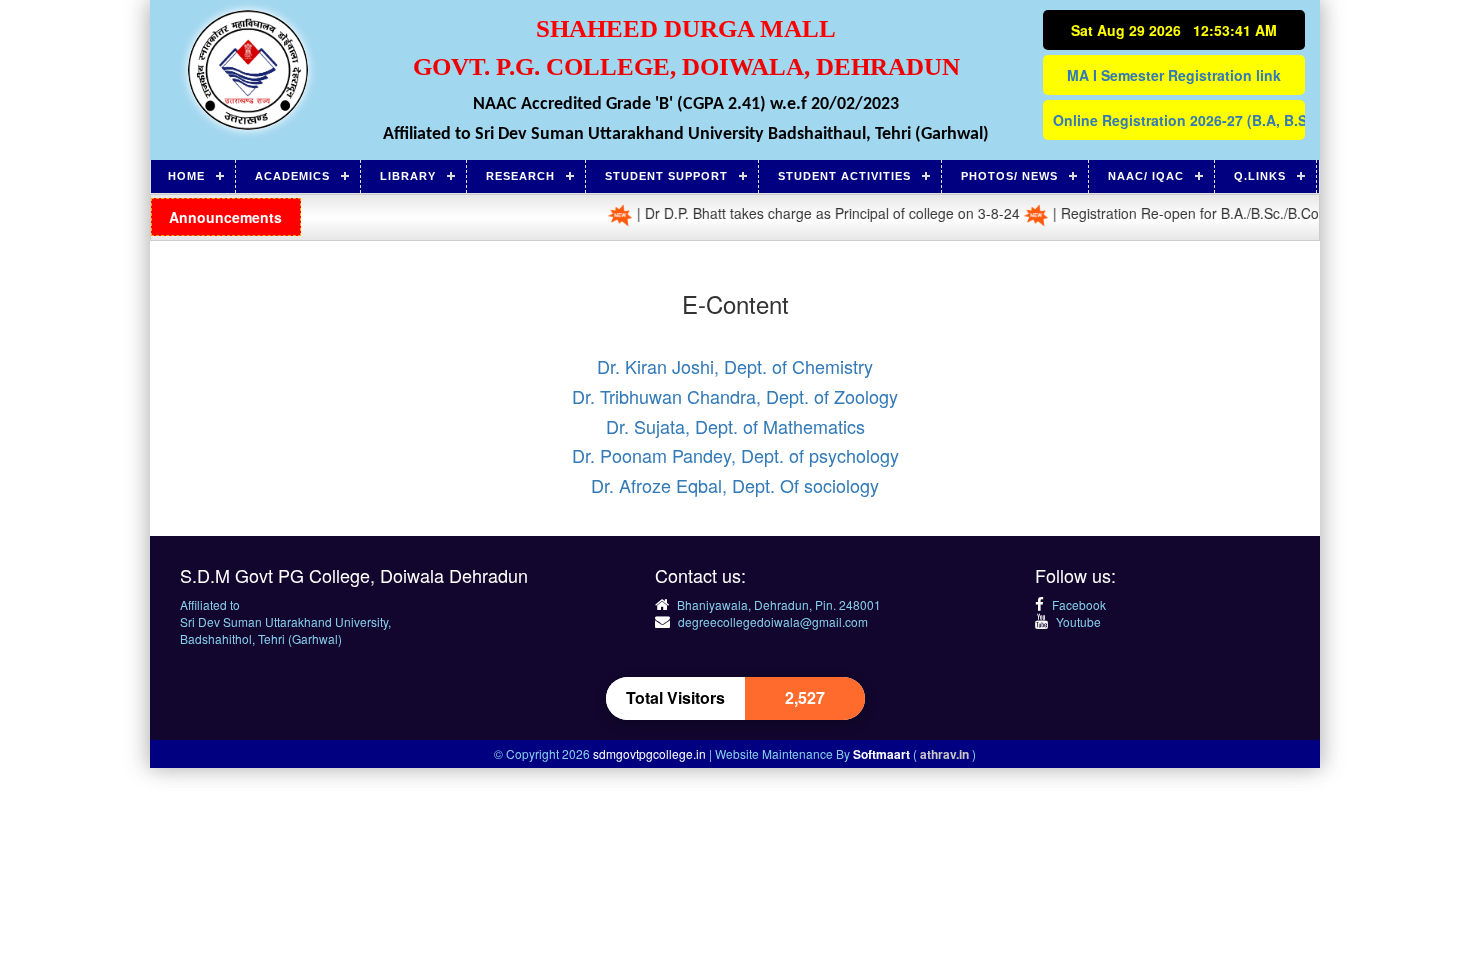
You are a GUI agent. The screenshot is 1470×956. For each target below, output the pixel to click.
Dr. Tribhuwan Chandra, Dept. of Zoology (735, 396)
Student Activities (844, 176)
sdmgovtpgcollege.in (651, 753)
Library (408, 176)
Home (186, 176)
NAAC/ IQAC (1146, 176)
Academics (292, 176)
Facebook (1077, 604)
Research (520, 176)
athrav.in (946, 754)
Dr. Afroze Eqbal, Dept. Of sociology (735, 485)
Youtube (1077, 621)
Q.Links (1260, 176)
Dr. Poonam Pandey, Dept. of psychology (735, 455)
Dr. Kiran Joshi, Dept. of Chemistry (735, 366)
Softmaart (883, 754)
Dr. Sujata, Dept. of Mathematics (735, 426)
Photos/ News (1009, 176)
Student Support (666, 176)
